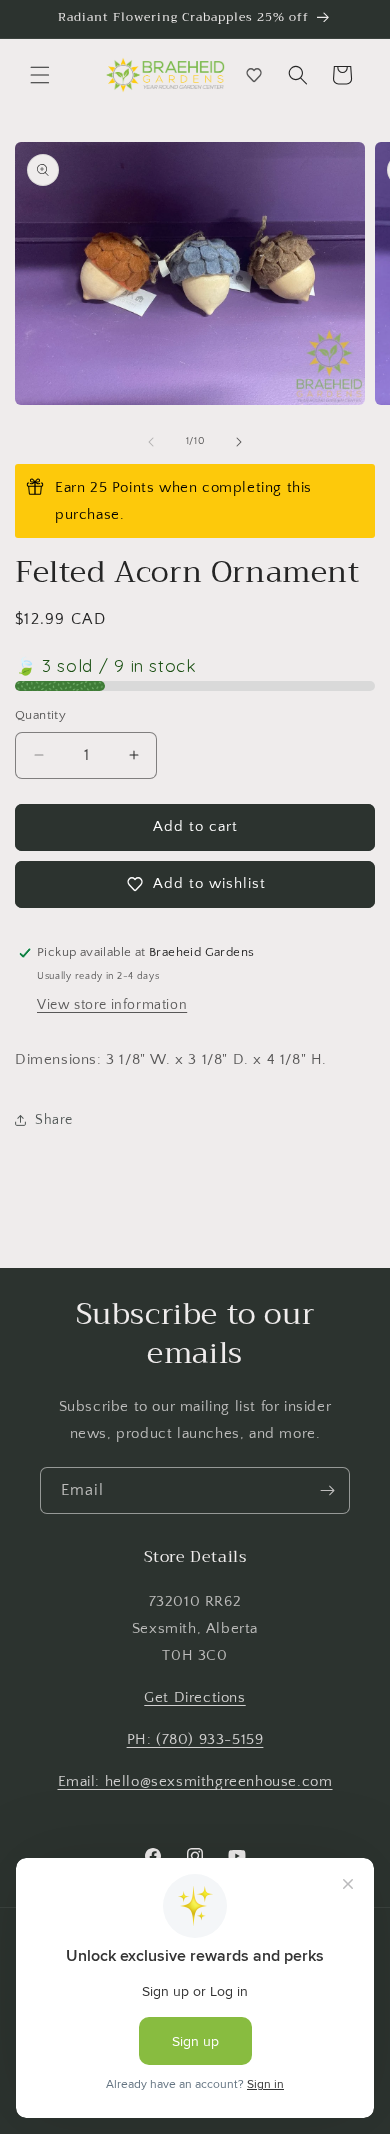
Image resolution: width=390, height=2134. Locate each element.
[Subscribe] (327, 1490)
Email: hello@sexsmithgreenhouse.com (195, 1781)
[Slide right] (239, 442)
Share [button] (54, 1120)
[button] (40, 75)
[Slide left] (151, 442)
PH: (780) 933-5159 (195, 1739)
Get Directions (194, 1697)
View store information (112, 1005)
